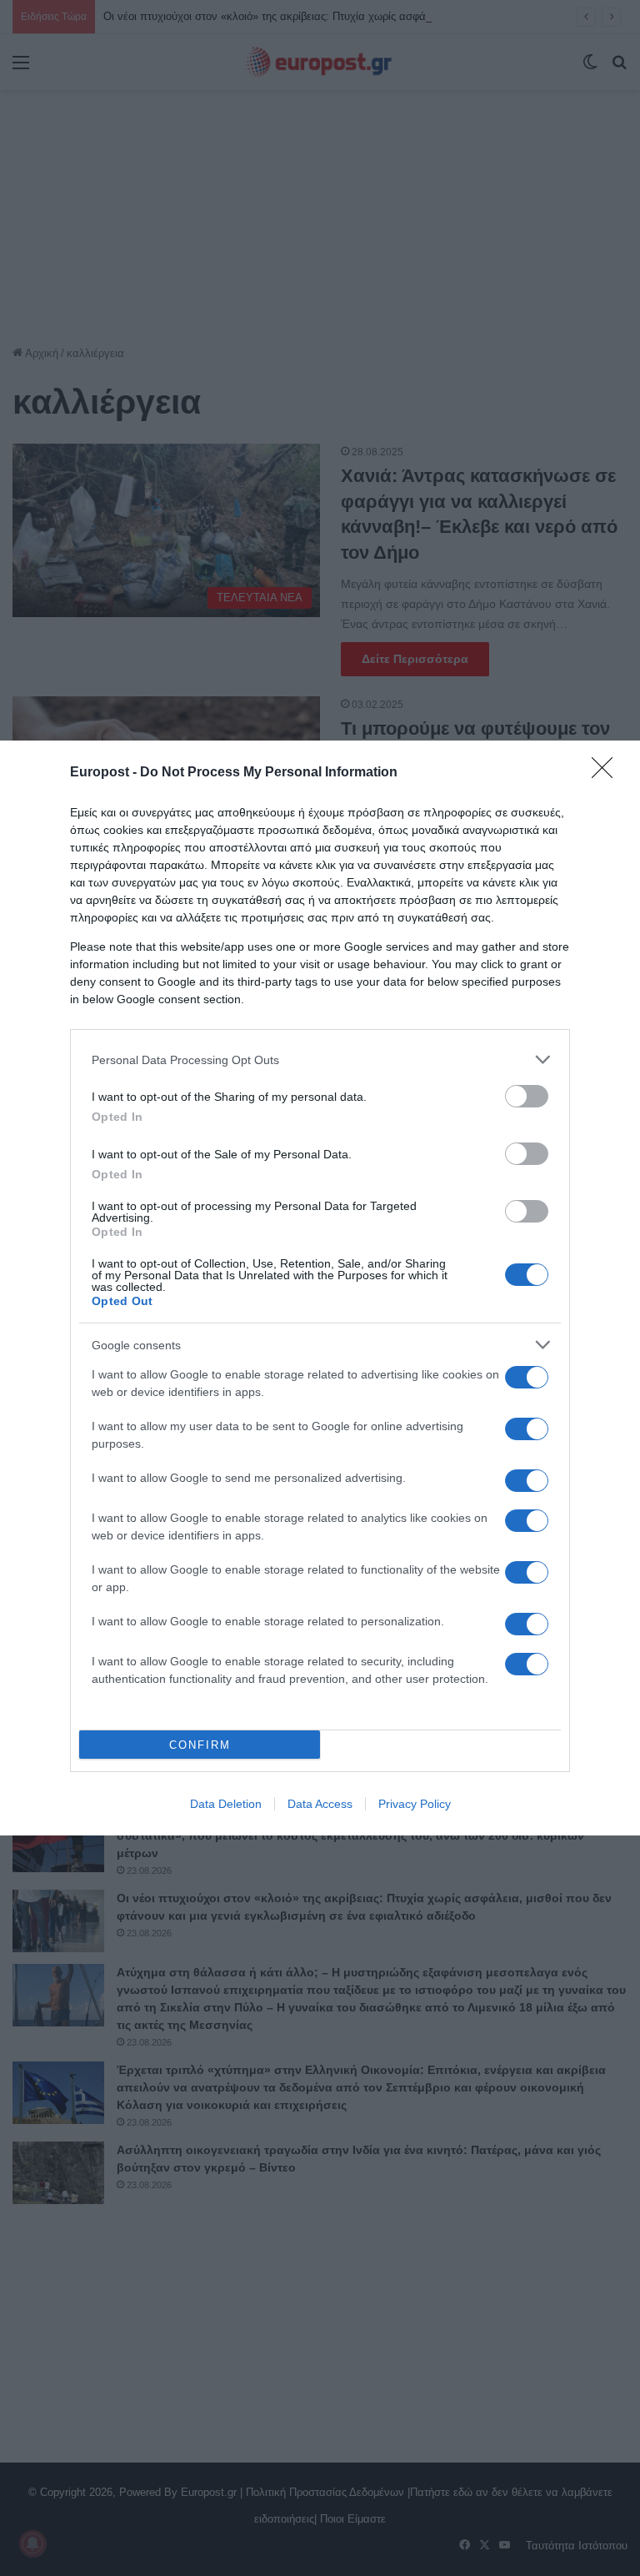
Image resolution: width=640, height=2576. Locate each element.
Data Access (320, 1804)
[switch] (527, 1096)
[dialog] (320, 1288)
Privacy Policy (415, 1804)
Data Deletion (226, 1804)
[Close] (607, 773)
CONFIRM (200, 1745)
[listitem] (320, 1060)
